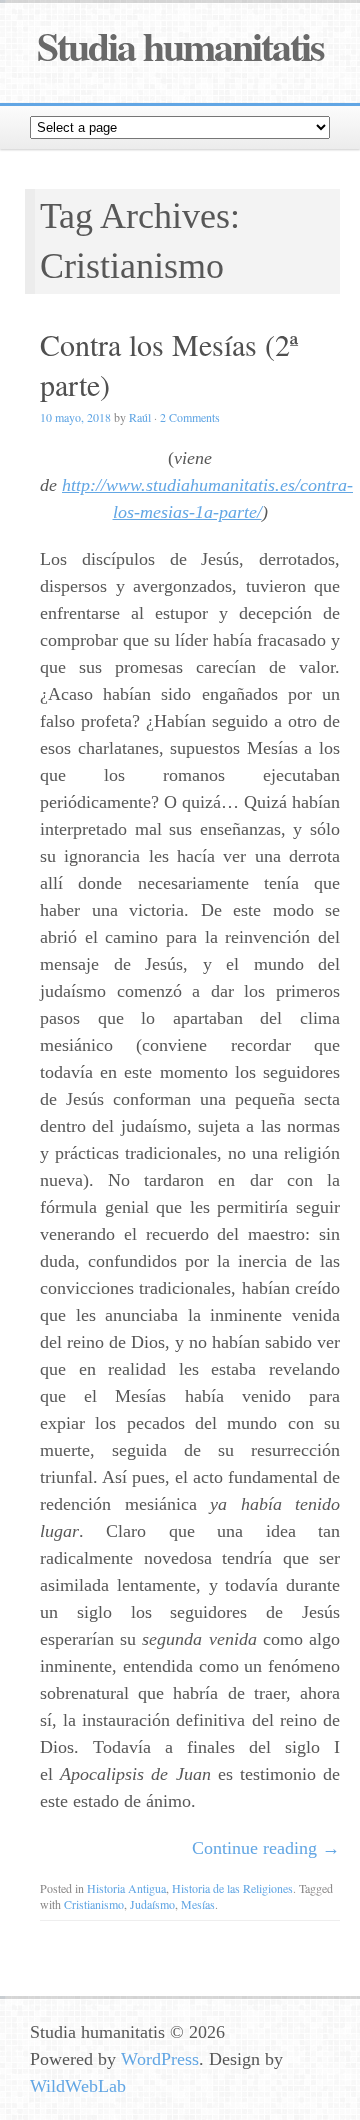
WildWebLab (78, 2086)
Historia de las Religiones (232, 1888)
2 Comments (190, 417)
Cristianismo (94, 1904)
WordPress (160, 2059)
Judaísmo (152, 1904)
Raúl (140, 417)
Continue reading (266, 1848)
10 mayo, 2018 (75, 417)
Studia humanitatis (180, 45)
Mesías (198, 1904)
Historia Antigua (126, 1888)
